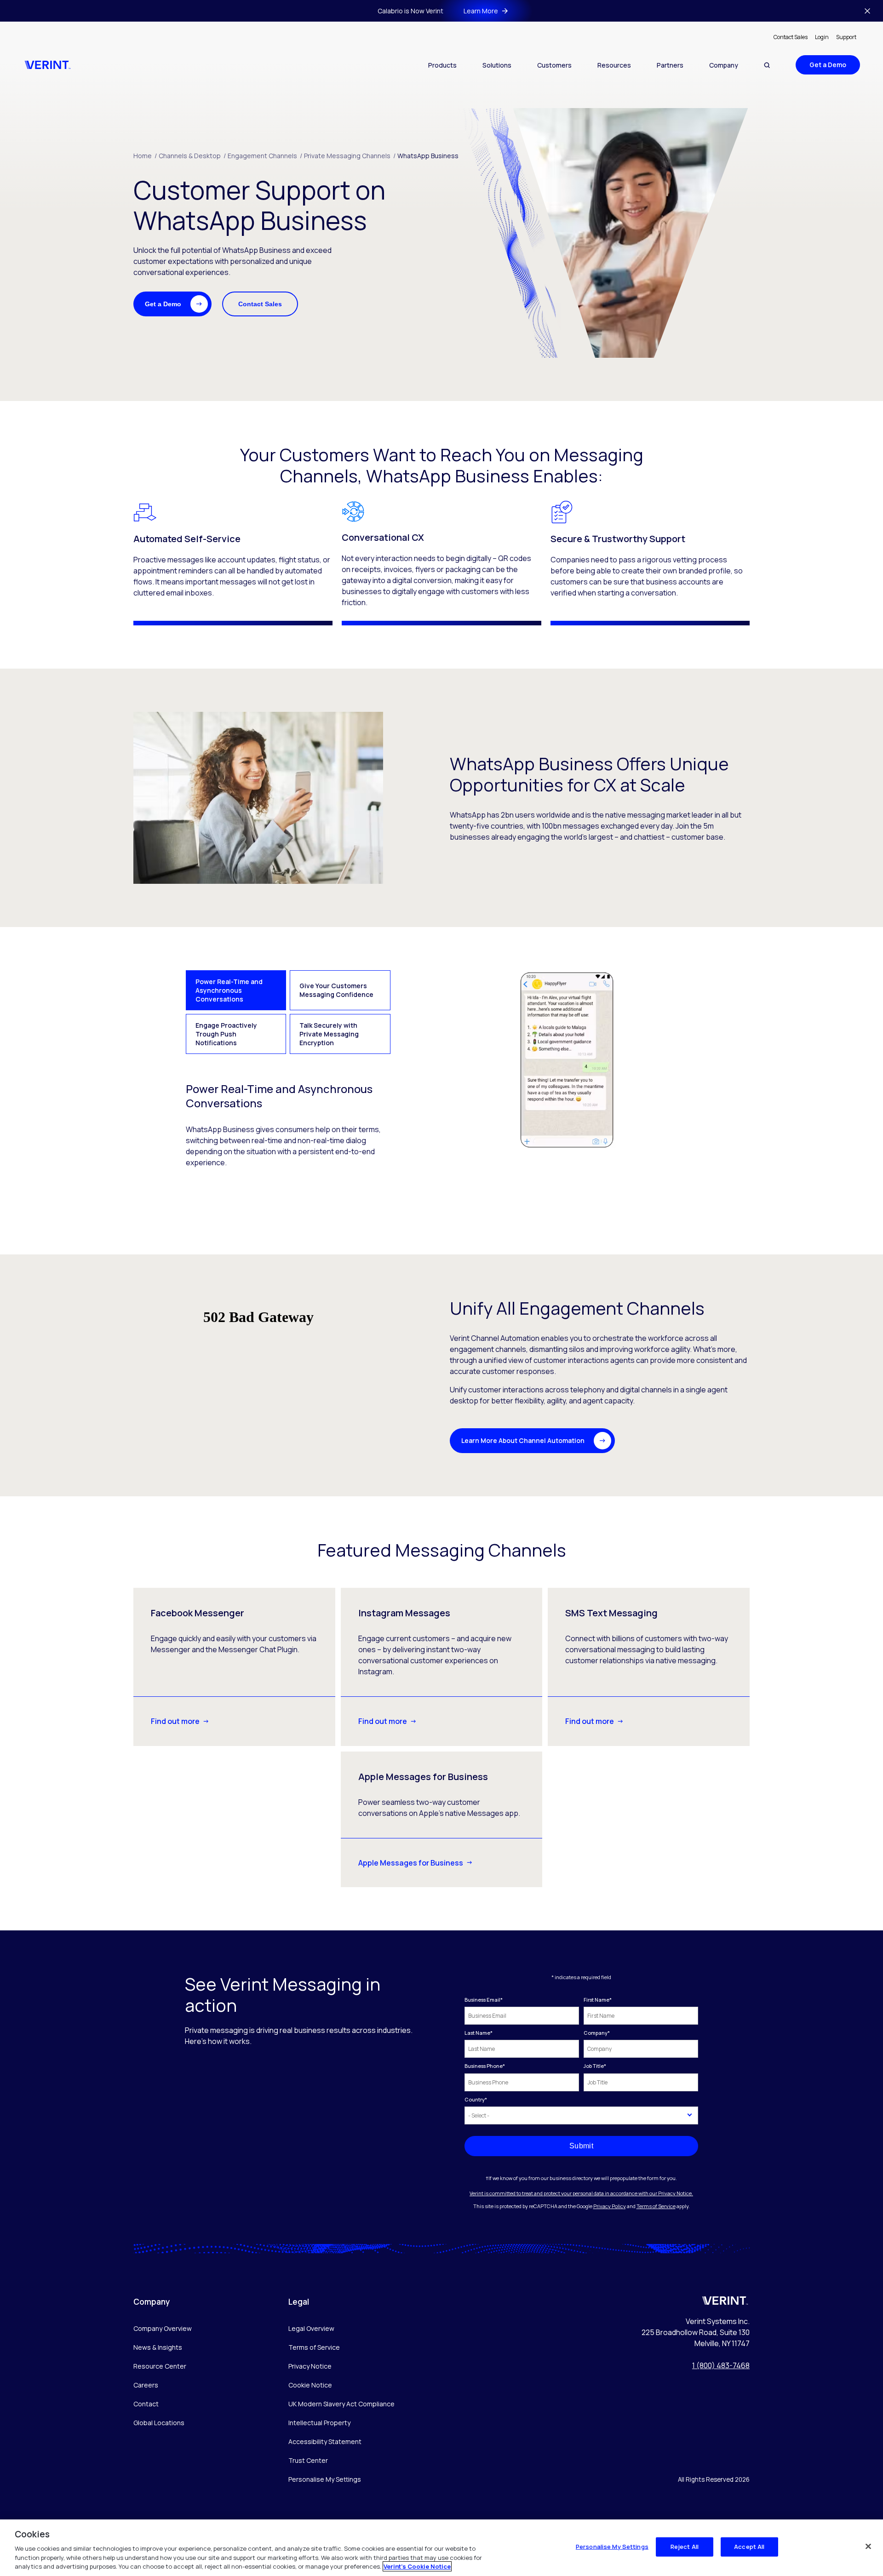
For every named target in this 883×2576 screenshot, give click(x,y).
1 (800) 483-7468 (721, 2365)
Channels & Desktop (192, 156)
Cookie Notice (310, 2385)
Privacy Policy (610, 2206)
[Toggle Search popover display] (767, 65)
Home (145, 156)
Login (822, 37)
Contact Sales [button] (260, 304)
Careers (146, 2385)
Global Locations (159, 2423)
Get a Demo (828, 65)
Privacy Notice (310, 2366)
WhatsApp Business (428, 156)
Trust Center (308, 2460)
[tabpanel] (441, 1069)
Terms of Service (656, 2206)
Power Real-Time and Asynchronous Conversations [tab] (229, 990)
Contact (146, 2404)
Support (846, 37)
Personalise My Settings (325, 2480)
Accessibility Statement (325, 2441)
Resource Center (160, 2366)
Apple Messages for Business (411, 1863)
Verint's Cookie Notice (417, 2566)
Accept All (749, 2547)
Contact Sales (791, 37)
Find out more (175, 1721)
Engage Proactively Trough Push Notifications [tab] (226, 1034)
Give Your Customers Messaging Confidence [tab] (336, 990)
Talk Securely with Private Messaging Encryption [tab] (329, 1034)
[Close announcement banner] (867, 11)
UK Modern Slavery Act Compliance (341, 2404)
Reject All (685, 2547)
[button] (172, 304)
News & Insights (158, 2347)
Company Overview (163, 2328)
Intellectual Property (319, 2423)
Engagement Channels (265, 156)
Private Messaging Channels (350, 156)
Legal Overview (311, 2328)
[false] (868, 2547)
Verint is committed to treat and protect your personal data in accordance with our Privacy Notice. (581, 2193)
